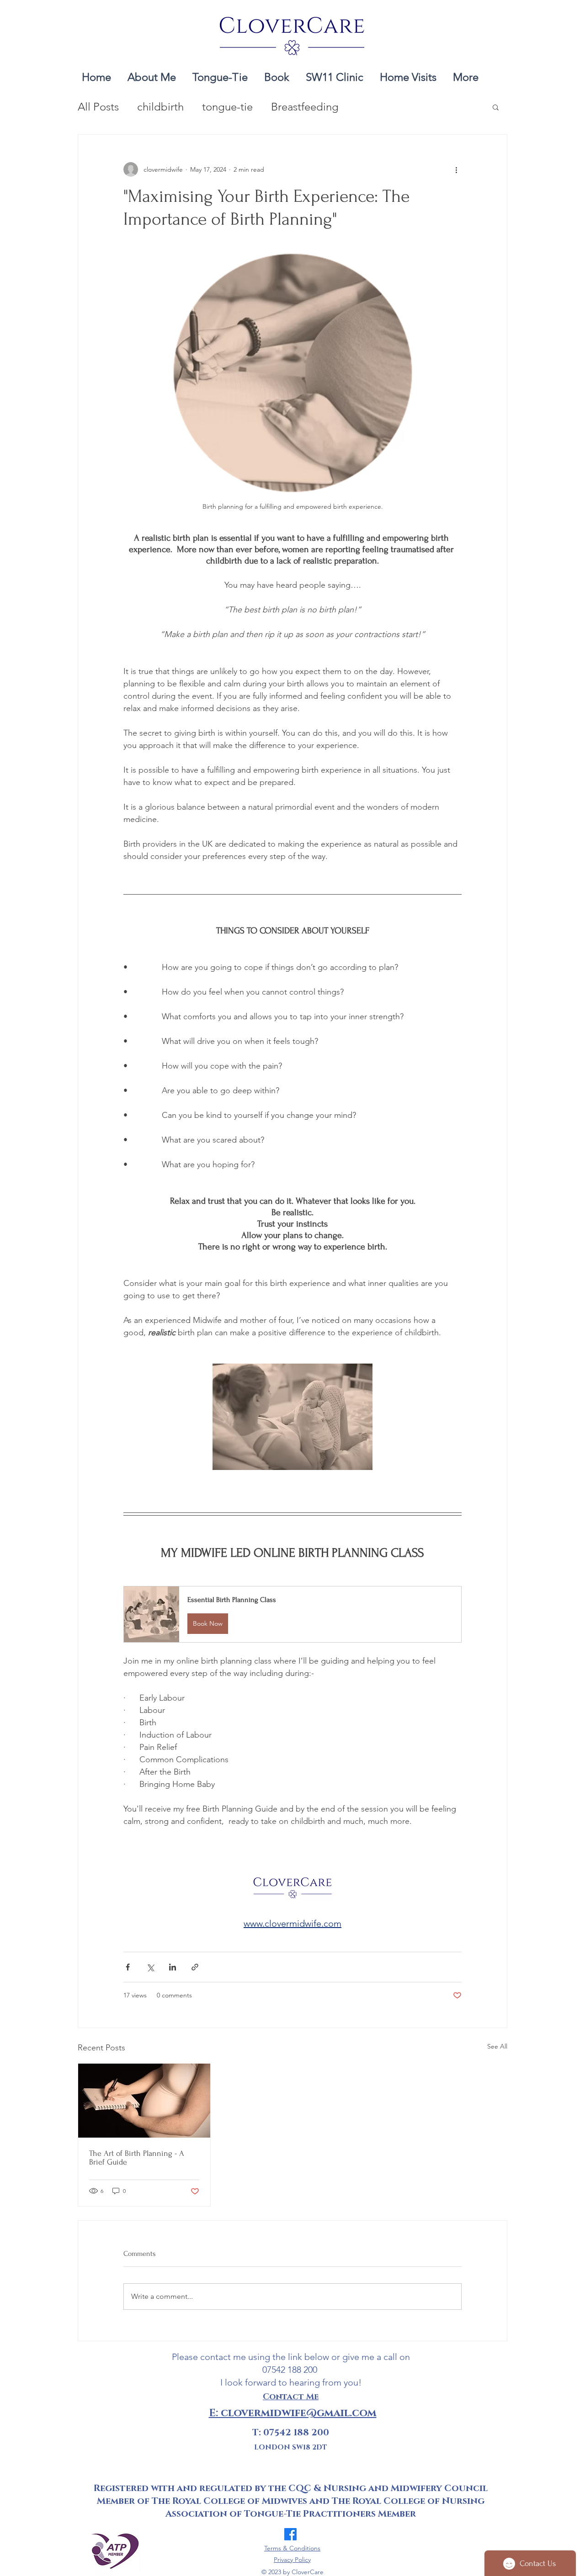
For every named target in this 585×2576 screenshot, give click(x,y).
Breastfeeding (305, 107)
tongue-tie (227, 107)
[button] (220, 73)
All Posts (98, 107)
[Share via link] (195, 1967)
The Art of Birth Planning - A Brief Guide (137, 2158)
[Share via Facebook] (128, 1967)
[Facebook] (290, 2534)
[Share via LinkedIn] (173, 1967)
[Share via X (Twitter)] (150, 1967)
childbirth (160, 107)
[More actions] (456, 169)
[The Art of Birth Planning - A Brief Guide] (144, 2101)
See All (497, 2046)
